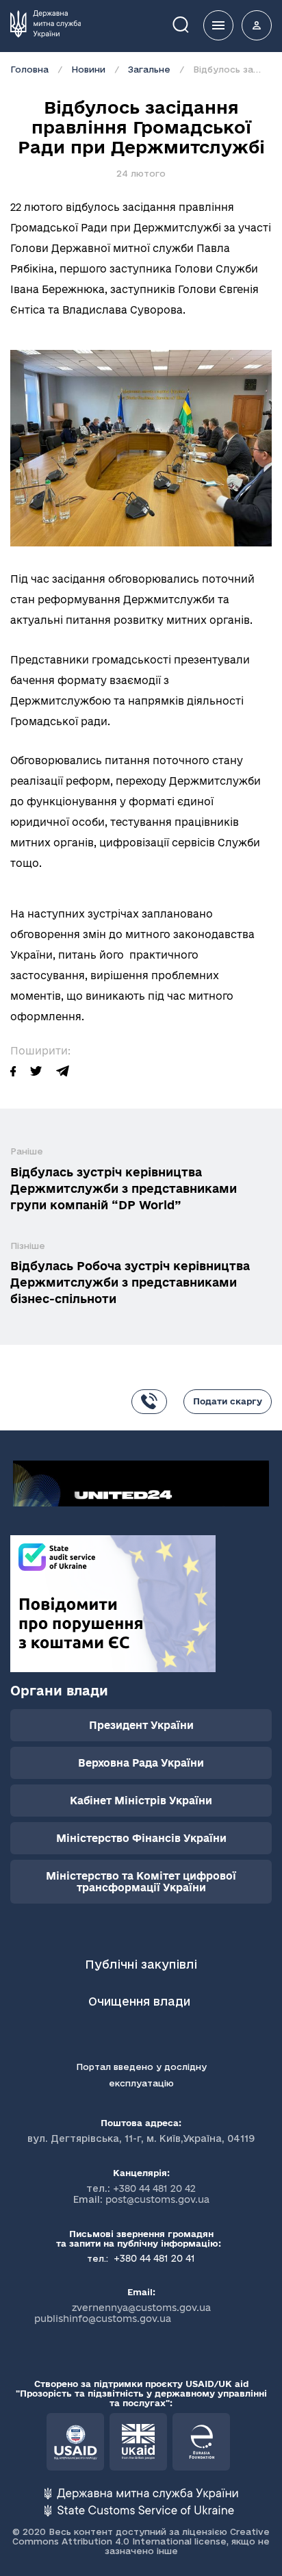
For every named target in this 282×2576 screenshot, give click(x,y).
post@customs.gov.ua (157, 2199)
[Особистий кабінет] (257, 25)
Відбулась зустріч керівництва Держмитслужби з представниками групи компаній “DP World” (124, 1188)
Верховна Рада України (141, 1763)
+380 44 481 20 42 (154, 2188)
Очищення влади (141, 2001)
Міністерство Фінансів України (141, 1838)
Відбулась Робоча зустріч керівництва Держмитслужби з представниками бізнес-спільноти (130, 1282)
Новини (88, 69)
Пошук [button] (190, 24)
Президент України (141, 1725)
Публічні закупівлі (141, 1964)
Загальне (149, 69)
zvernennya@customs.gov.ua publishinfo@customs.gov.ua (123, 2313)
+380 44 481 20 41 (153, 2258)
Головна (29, 69)
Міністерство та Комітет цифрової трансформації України (141, 1882)
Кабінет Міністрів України (141, 1801)
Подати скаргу (228, 1401)
